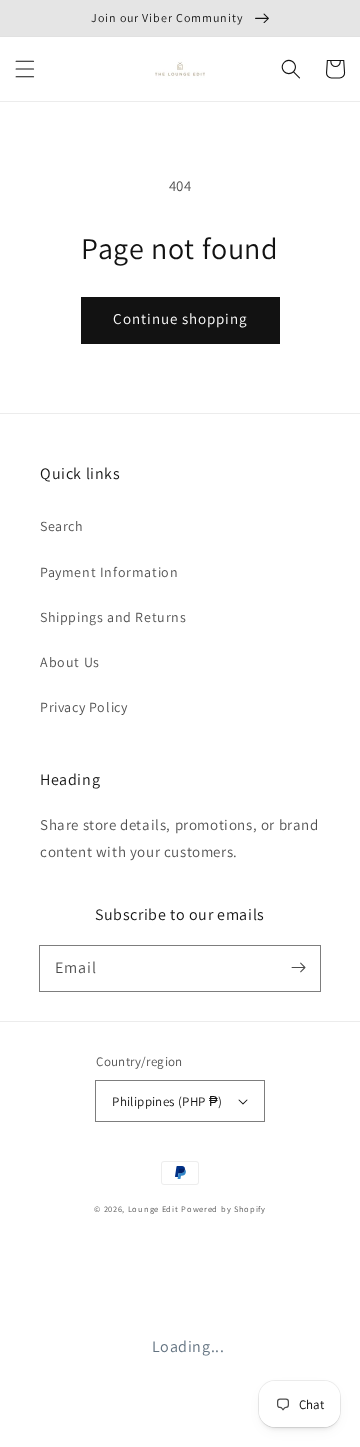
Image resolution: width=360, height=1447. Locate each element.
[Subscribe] (298, 968)
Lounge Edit (153, 1208)
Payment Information (109, 572)
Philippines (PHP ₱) (167, 1101)
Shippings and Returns (113, 617)
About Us (70, 662)
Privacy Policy (83, 707)
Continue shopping (180, 318)
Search (62, 526)
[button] (25, 69)
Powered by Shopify (223, 1208)
